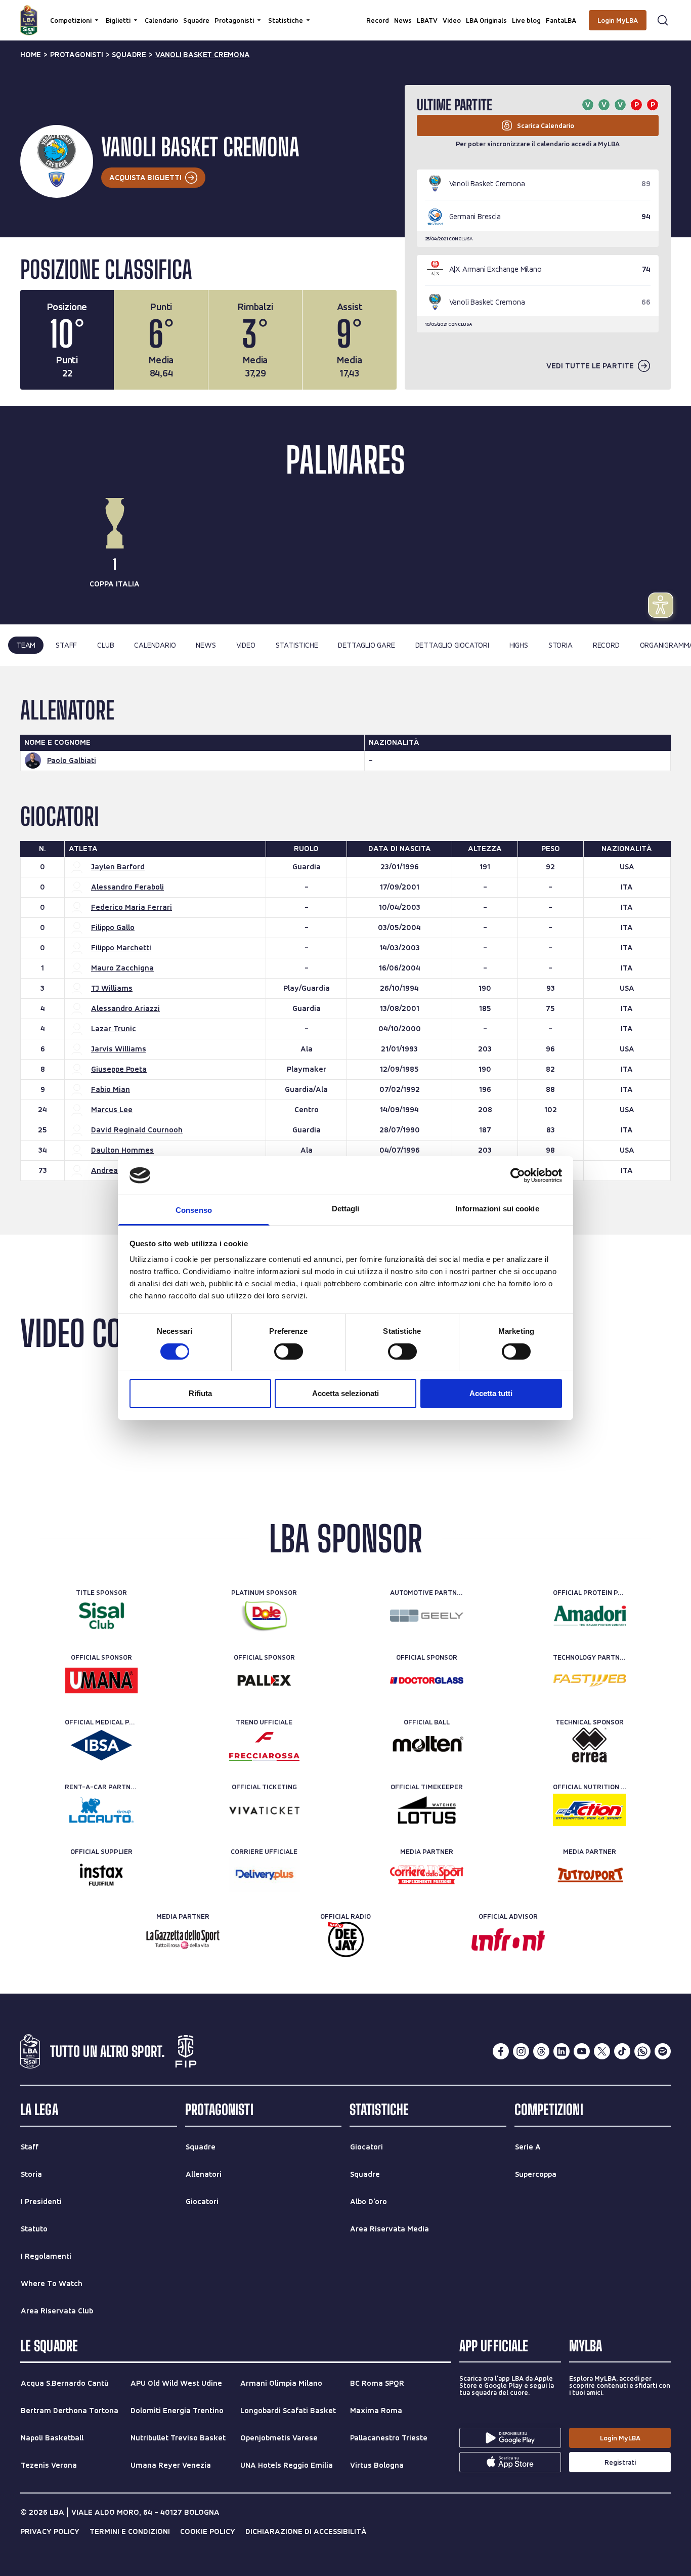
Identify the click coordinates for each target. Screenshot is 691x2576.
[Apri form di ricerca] (663, 20)
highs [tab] (519, 645)
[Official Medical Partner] (101, 1745)
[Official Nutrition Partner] (590, 1810)
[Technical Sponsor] (590, 1745)
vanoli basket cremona (203, 55)
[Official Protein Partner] (590, 1616)
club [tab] (105, 645)
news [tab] (206, 645)
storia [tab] (560, 645)
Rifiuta (200, 1393)
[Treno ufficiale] (264, 1745)
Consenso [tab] (194, 1210)
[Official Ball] (427, 1745)
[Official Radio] (346, 1939)
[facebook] (501, 2051)
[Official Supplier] (101, 1875)
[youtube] (582, 2051)
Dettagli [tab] (346, 1209)
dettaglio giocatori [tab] (452, 645)
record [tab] (606, 645)
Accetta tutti (491, 1393)
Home (31, 55)
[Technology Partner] (590, 1680)
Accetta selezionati (345, 1393)
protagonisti (77, 55)
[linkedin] (562, 2051)
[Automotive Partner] (427, 1616)
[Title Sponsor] (101, 1616)
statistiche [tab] (297, 645)
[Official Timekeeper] (427, 1810)
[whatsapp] (642, 2051)
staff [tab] (66, 645)
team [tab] (26, 645)
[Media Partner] (427, 1875)
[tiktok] (622, 2051)
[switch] (289, 1352)
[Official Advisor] (508, 1939)
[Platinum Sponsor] (264, 1616)
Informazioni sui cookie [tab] (497, 1209)
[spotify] (663, 2051)
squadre (129, 55)
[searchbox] (345, 13)
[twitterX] (602, 2051)
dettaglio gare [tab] (366, 645)
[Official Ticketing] (264, 1810)
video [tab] (246, 645)
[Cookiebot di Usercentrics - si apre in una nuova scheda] (518, 1175)
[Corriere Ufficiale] (264, 1875)
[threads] (541, 2051)
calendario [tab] (155, 645)
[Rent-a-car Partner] (101, 1810)
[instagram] (521, 2051)
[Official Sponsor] (101, 1680)
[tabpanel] (345, 950)
